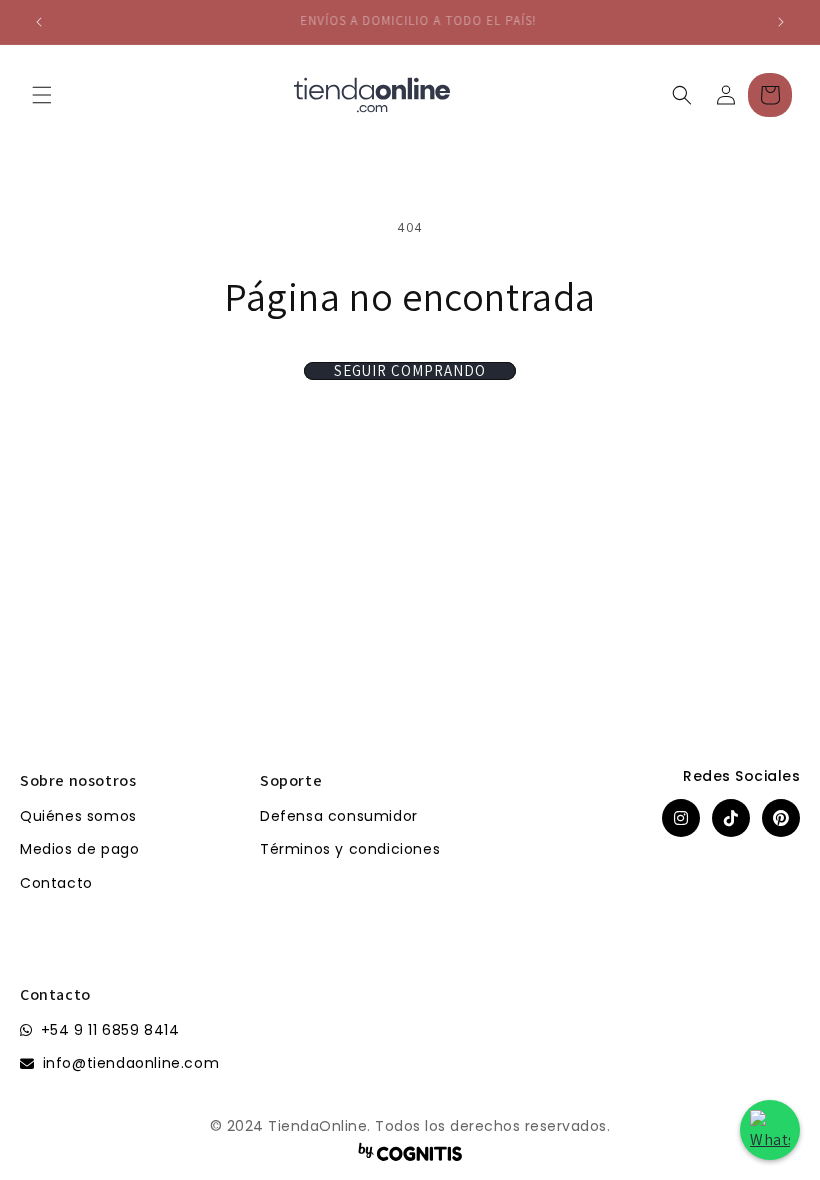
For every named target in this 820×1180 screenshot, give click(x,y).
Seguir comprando (410, 371)
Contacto (56, 883)
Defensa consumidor (339, 816)
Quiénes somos (78, 816)
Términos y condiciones (350, 849)
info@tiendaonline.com (131, 1063)
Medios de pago (79, 849)
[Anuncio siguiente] (781, 22)
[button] (42, 95)
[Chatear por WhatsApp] (770, 1130)
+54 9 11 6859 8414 (110, 1030)
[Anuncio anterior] (39, 22)
